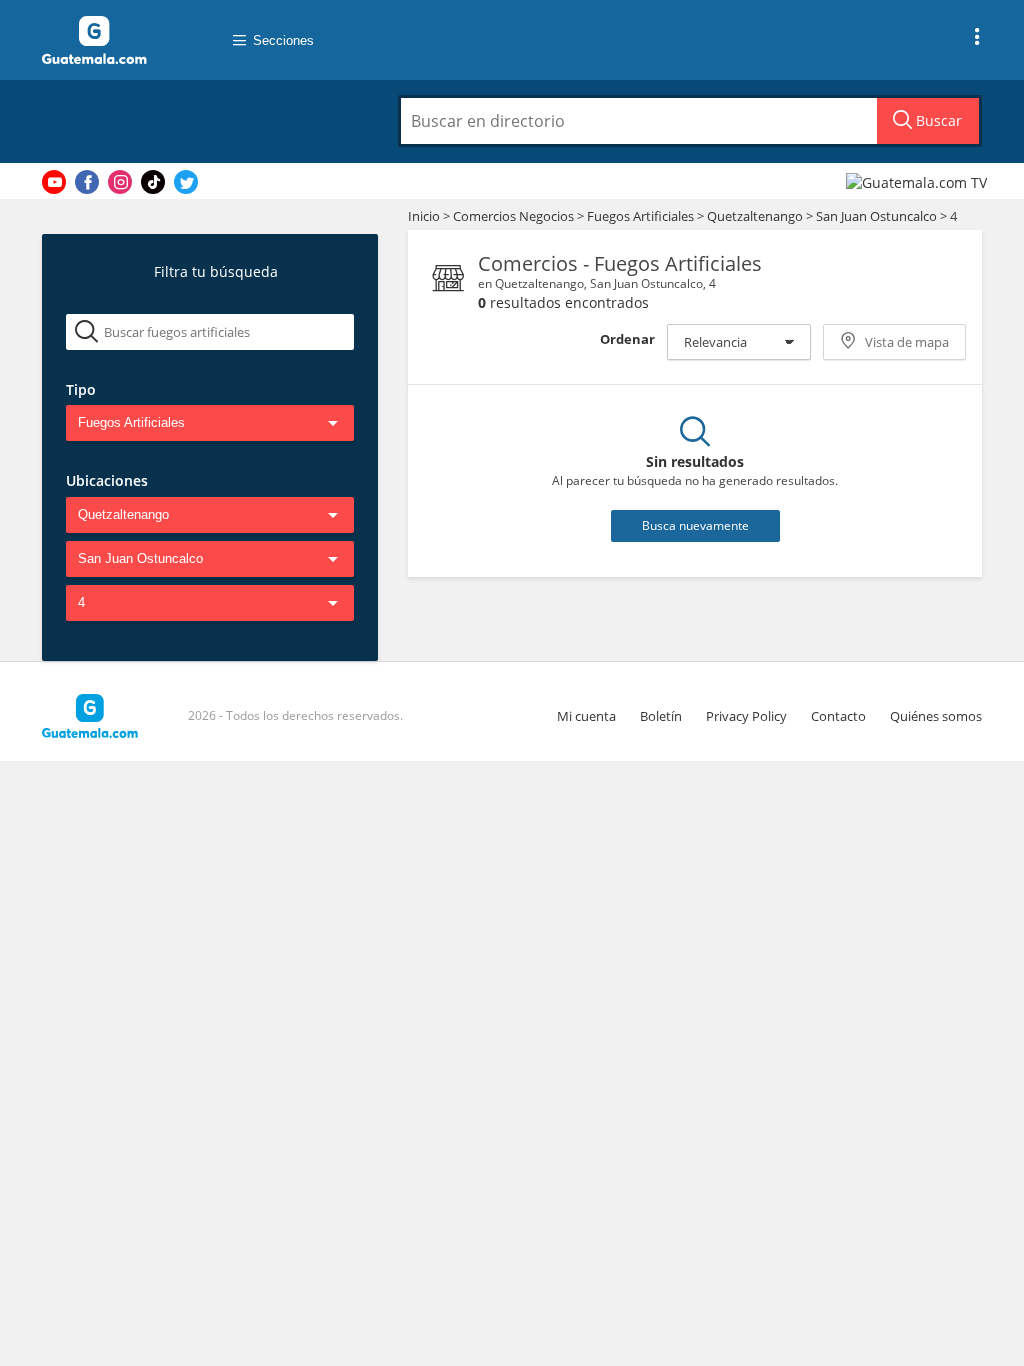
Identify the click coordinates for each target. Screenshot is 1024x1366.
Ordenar (627, 339)
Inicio (424, 216)
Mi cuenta (586, 716)
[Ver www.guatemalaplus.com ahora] (919, 181)
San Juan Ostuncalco (876, 216)
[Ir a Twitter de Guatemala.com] (186, 182)
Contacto (838, 716)
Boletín (661, 716)
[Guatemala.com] (117, 40)
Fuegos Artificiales (642, 216)
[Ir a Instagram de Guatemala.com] (120, 182)
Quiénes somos (936, 716)
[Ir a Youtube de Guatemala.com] (54, 182)
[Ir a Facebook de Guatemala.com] (87, 182)
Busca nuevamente (695, 525)
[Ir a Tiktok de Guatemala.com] (153, 182)
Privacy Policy (746, 716)
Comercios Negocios (515, 216)
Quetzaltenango (755, 216)
